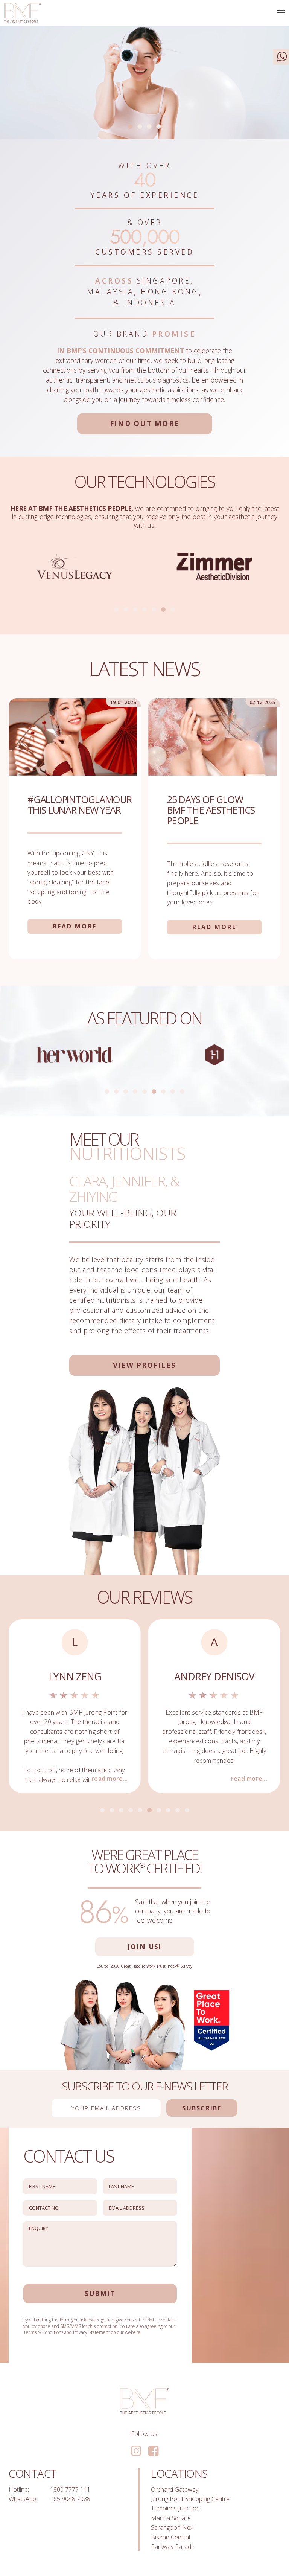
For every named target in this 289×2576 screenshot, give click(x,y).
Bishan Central (170, 2537)
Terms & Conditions (43, 2332)
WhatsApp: (23, 2499)
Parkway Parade (173, 2547)
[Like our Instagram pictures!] (136, 2451)
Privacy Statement (91, 2332)
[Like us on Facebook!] (153, 2451)
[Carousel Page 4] (159, 127)
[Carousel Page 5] (154, 610)
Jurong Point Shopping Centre (190, 2499)
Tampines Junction (175, 2508)
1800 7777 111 (70, 2489)
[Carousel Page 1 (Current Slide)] (131, 127)
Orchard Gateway (175, 2489)
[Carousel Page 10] (187, 1810)
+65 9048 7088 (70, 2499)
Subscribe (202, 2108)
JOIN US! (145, 1946)
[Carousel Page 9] (182, 1091)
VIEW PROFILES (144, 1365)
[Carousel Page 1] (116, 610)
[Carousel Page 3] (149, 127)
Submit (100, 2293)
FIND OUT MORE (144, 423)
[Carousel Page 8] (173, 1091)
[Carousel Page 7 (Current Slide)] (173, 610)
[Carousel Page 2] (140, 127)
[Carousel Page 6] (163, 610)
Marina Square (171, 2518)
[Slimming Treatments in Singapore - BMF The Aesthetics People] (22, 13)
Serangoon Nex (172, 2527)
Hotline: (19, 2489)
